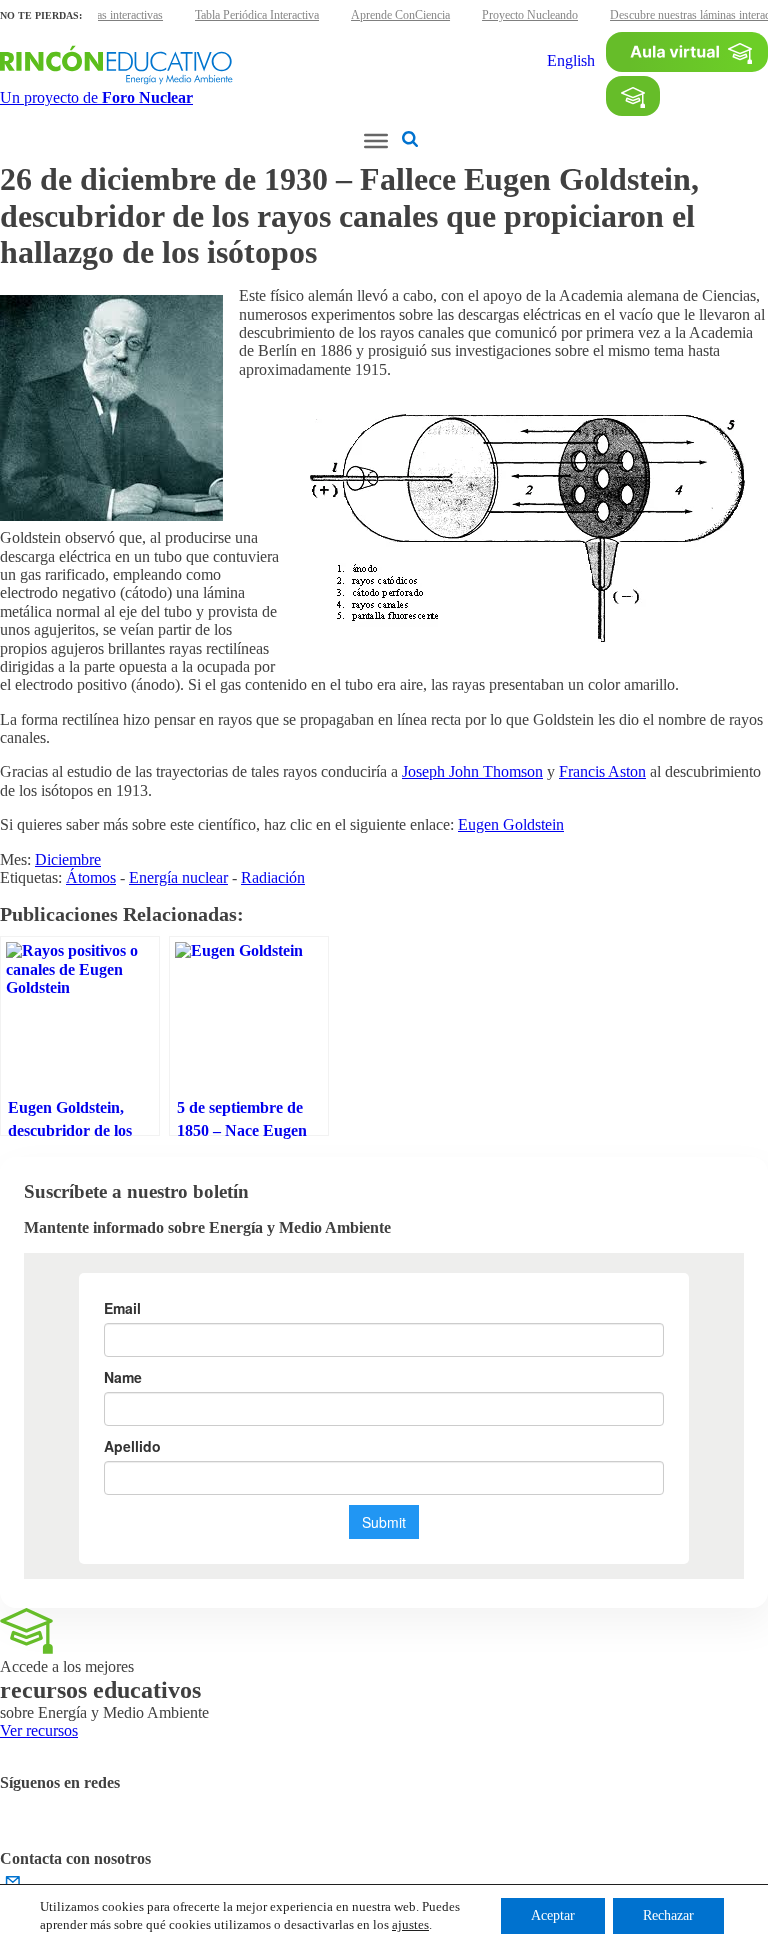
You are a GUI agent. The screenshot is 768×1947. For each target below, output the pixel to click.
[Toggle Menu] (376, 141)
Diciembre (68, 859)
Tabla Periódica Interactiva (257, 15)
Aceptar (553, 1915)
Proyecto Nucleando (530, 15)
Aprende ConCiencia (400, 15)
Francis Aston (602, 771)
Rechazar (668, 1915)
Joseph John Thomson (472, 771)
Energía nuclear (178, 877)
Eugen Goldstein (511, 824)
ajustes (410, 1924)
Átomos (91, 877)
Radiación (273, 877)
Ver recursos (39, 1730)
